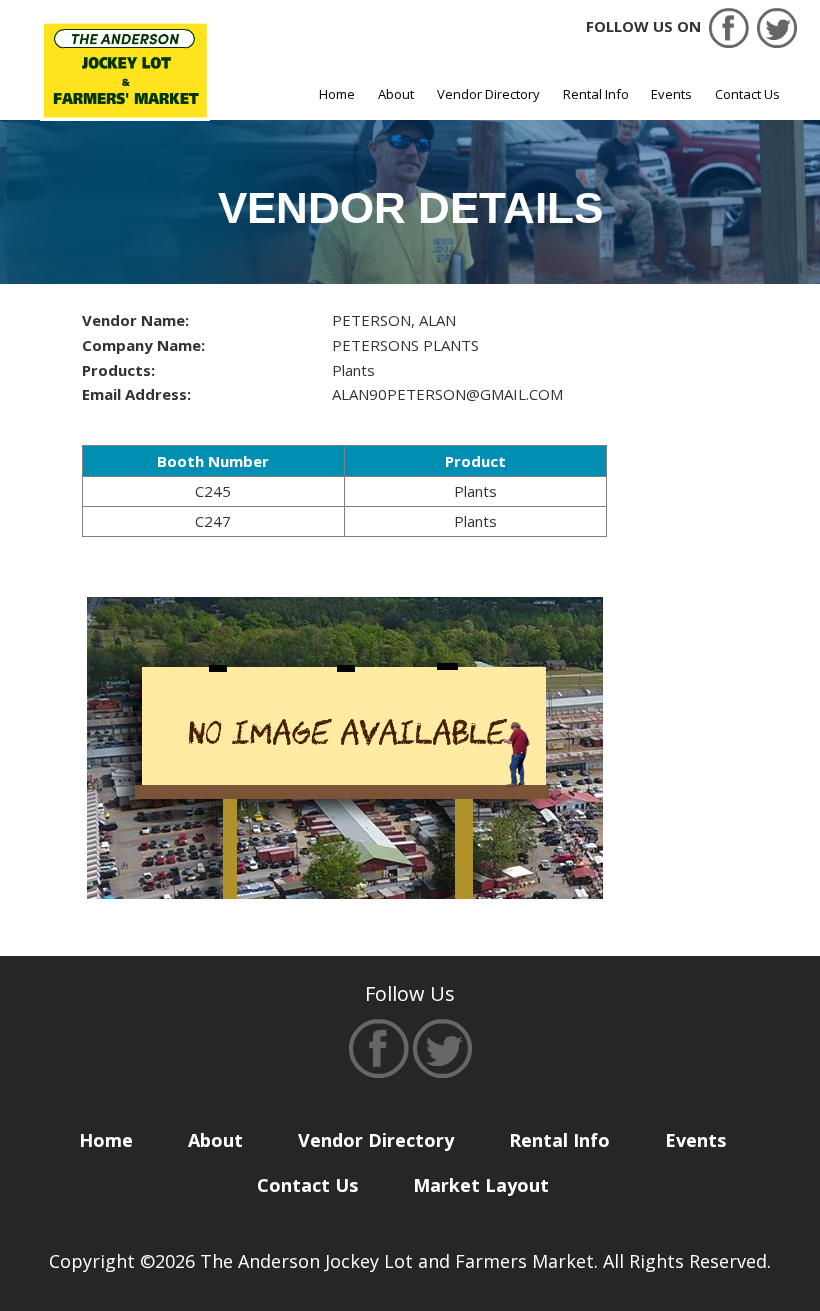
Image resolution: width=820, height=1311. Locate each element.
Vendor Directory (488, 94)
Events (671, 94)
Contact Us (747, 94)
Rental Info (596, 94)
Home (337, 94)
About (396, 94)
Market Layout (481, 1185)
